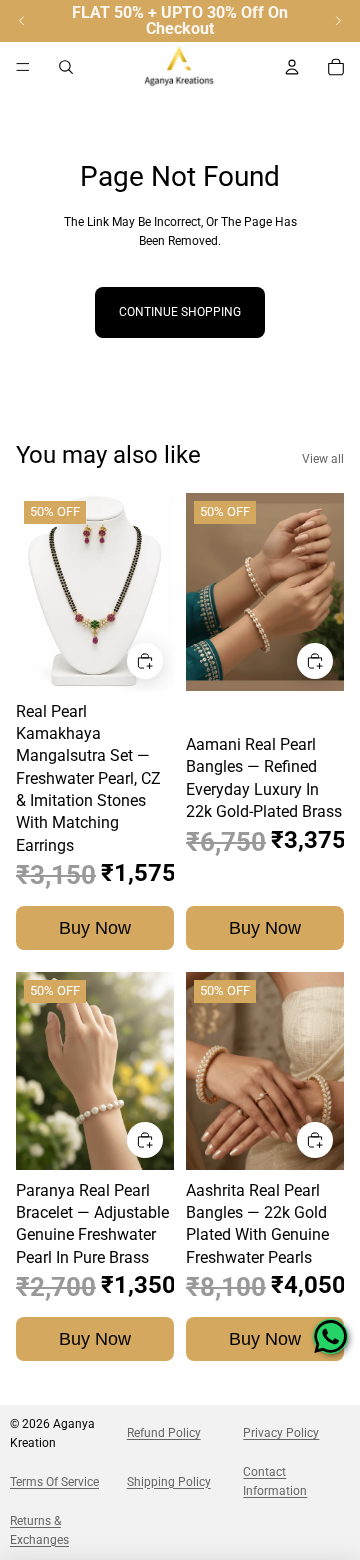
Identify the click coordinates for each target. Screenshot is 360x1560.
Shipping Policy (169, 1482)
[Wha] (330, 1336)
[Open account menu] (292, 67)
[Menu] (23, 67)
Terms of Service (54, 1482)
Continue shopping (180, 312)
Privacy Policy (281, 1433)
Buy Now (95, 928)
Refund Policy (164, 1433)
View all (323, 459)
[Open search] (66, 67)
